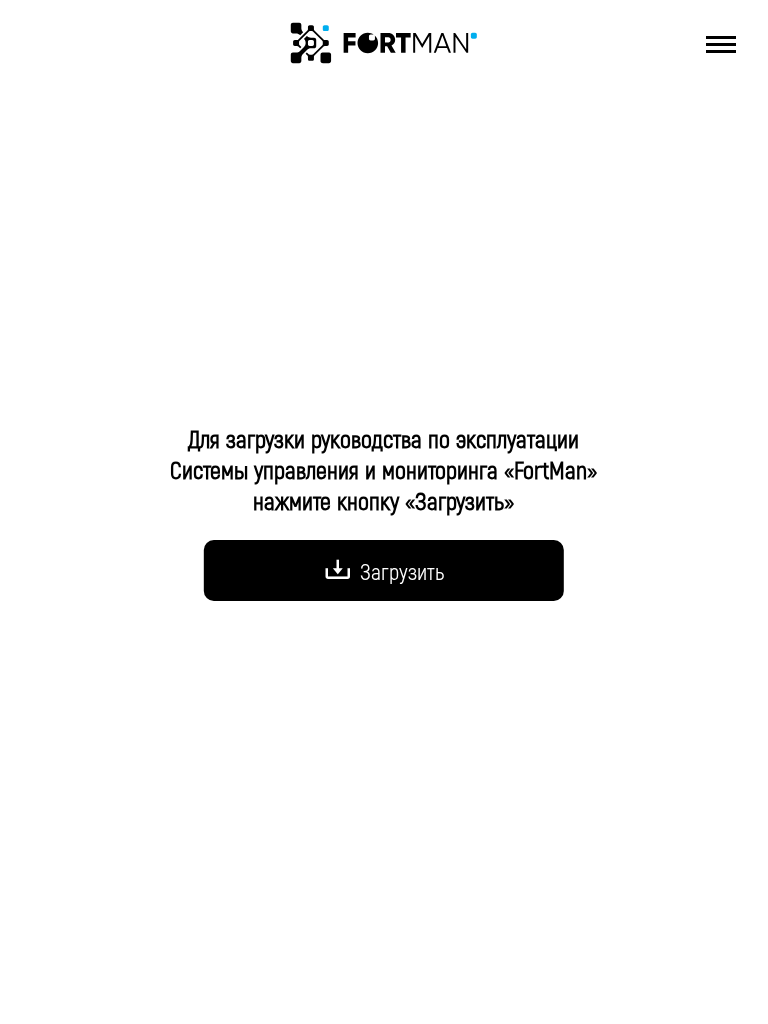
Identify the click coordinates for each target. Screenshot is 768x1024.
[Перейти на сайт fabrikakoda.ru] (384, 43)
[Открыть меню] (721, 44)
